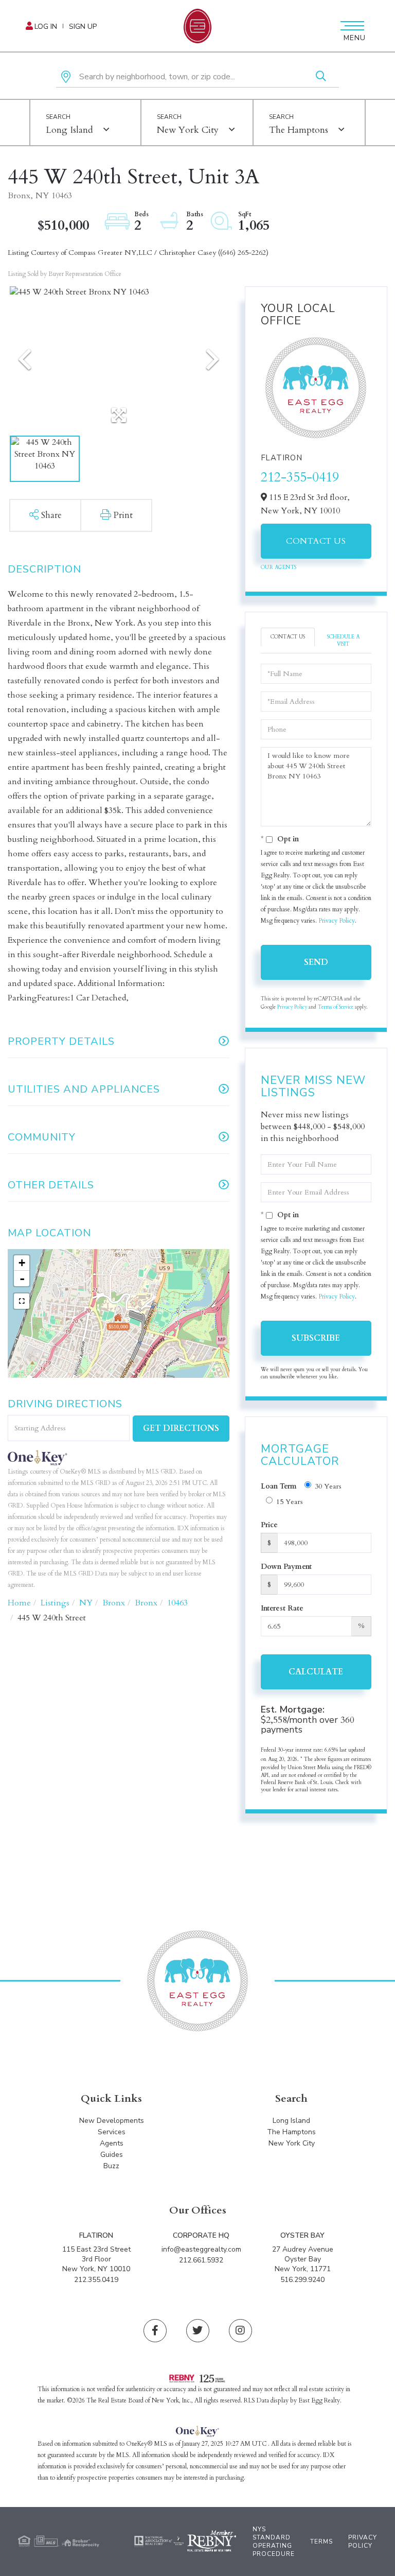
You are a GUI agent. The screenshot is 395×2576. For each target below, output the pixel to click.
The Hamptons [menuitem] (291, 2132)
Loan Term (279, 1486)
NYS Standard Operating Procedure (274, 2542)
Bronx (114, 1603)
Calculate (316, 1672)
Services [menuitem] (112, 2132)
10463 (177, 1603)
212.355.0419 (96, 2280)
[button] (321, 77)
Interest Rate (282, 1608)
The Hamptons (299, 130)
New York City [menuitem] (292, 2143)
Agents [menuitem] (112, 2143)
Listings (55, 1603)
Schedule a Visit (343, 641)
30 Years (328, 1486)
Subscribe (316, 1338)
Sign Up (83, 27)
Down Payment (286, 1567)
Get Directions (181, 1428)
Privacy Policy (337, 921)
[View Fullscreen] (22, 1301)
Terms (321, 2542)
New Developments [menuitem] (112, 2121)
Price (269, 1525)
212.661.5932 (201, 2260)
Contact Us (316, 541)
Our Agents (279, 567)
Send (316, 962)
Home (19, 1603)
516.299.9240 (302, 2280)
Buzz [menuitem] (111, 2166)
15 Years (290, 1502)
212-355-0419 (300, 477)
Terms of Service (336, 1007)
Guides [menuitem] (112, 2155)
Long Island (69, 130)
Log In (46, 27)
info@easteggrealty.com (201, 2249)
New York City (188, 130)
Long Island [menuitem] (291, 2121)
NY (86, 1603)
